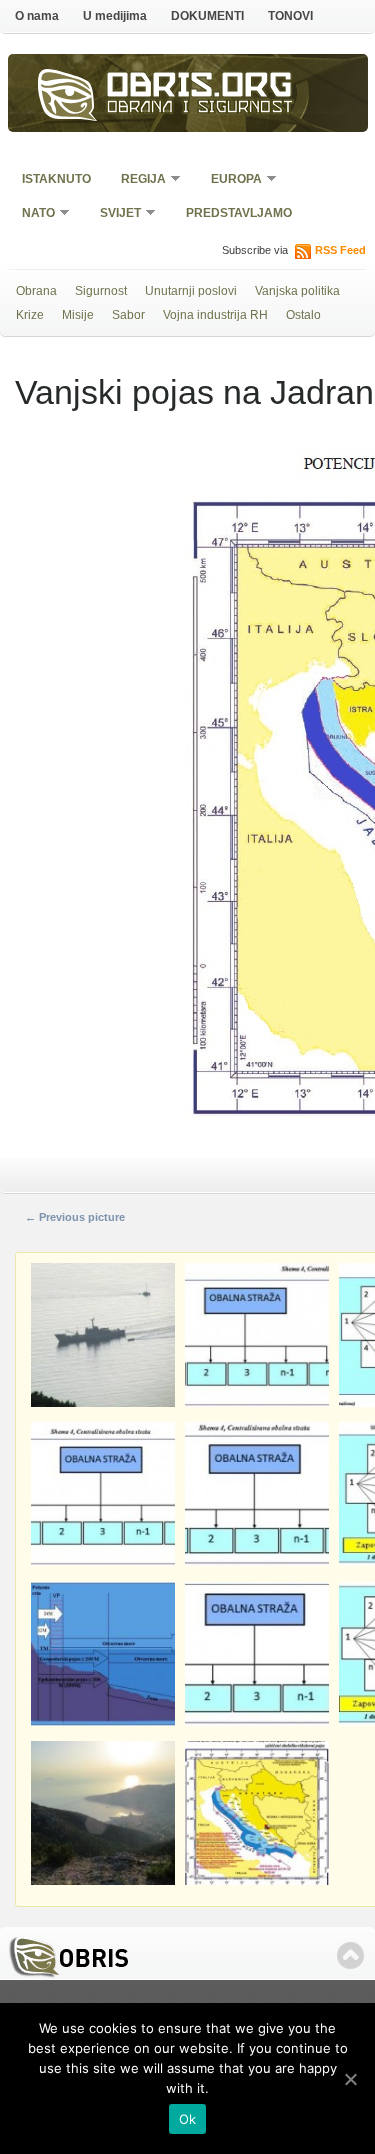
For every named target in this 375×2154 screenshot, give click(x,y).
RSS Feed (340, 250)
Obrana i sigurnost (200, 109)
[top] (350, 1955)
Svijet (114, 214)
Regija (137, 180)
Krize (30, 315)
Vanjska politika (297, 291)
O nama (37, 16)
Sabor (128, 315)
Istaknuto (56, 179)
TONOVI (290, 16)
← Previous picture (75, 1217)
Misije (78, 315)
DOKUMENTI (207, 16)
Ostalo (303, 315)
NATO (32, 214)
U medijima (115, 16)
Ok (188, 2119)
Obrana (36, 291)
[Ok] (350, 2079)
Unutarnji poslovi (191, 291)
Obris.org (200, 88)
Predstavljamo (239, 213)
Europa (230, 180)
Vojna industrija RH (215, 315)
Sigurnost (101, 291)
